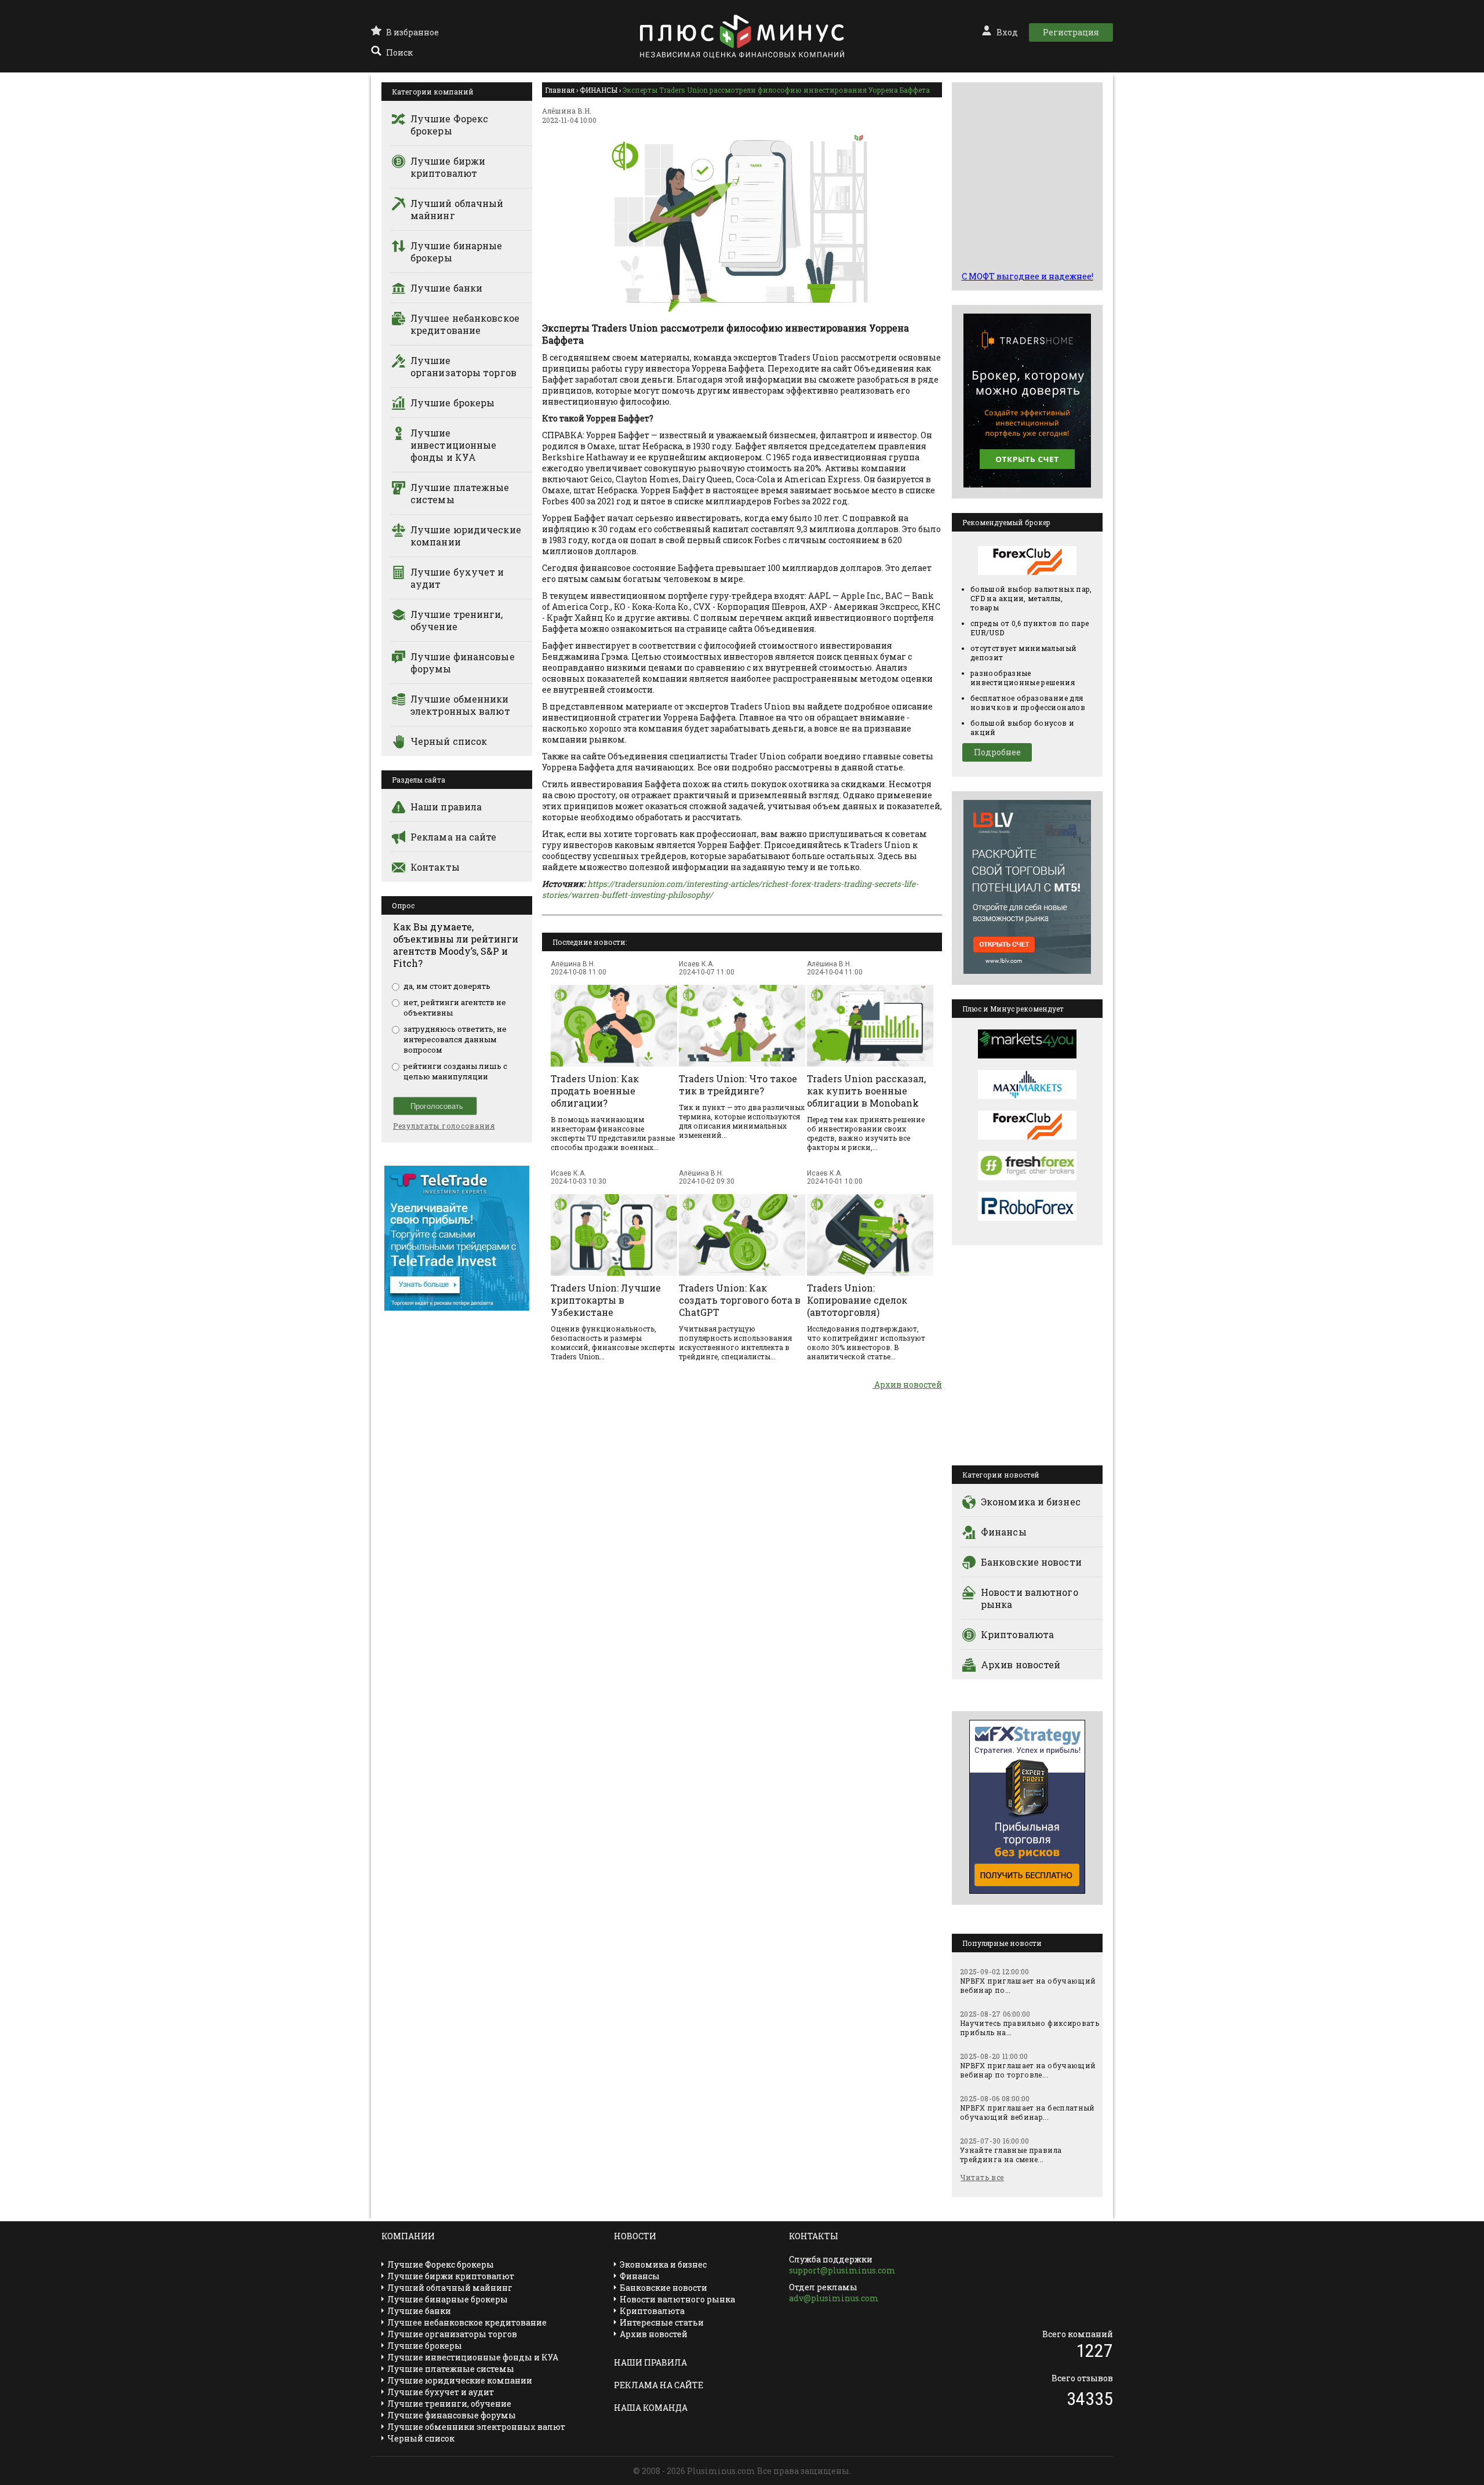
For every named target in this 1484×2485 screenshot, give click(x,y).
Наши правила (446, 807)
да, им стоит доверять (447, 986)
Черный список (449, 741)
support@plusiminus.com (842, 2270)
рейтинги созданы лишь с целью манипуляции (455, 1071)
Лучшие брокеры (452, 403)
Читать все (982, 2177)
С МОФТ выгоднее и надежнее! (1027, 276)
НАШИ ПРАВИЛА (650, 2362)
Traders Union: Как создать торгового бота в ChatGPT (740, 1300)
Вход (1007, 32)
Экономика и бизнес (1031, 1502)
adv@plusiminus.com (834, 2298)
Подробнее (997, 752)
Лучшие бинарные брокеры (457, 252)
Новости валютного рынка (1030, 1598)
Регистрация (1071, 32)
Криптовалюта (1017, 1634)
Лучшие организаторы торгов (463, 366)
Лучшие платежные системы (460, 493)
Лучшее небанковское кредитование (465, 324)
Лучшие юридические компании (466, 536)
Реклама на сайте (454, 837)
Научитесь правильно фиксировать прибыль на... (1030, 2028)
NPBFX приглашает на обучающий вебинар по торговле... (1028, 2070)
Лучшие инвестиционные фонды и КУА (453, 445)
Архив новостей (907, 1385)
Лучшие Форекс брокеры (449, 125)
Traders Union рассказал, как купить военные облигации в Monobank (866, 1091)
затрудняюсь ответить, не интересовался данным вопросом (455, 1039)
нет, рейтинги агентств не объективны (455, 1007)
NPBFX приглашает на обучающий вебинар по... (1028, 1985)
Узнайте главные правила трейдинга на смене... (1011, 2155)
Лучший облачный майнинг (457, 209)
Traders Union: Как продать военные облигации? (595, 1091)
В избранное (412, 32)
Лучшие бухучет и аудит (457, 578)
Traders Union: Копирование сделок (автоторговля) (857, 1300)
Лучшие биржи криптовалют (448, 167)
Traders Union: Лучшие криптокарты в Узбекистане (606, 1300)
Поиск (399, 52)
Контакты (435, 867)
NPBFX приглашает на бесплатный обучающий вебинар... (1027, 2112)
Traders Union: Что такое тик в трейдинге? (738, 1085)
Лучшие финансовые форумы (463, 663)
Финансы (1004, 1532)
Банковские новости (1031, 1562)
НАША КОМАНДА (651, 2408)
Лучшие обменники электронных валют (460, 705)
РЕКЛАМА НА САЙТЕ (659, 2385)
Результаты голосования (444, 1126)
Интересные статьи (662, 2322)
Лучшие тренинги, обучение (457, 620)
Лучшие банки (446, 288)
